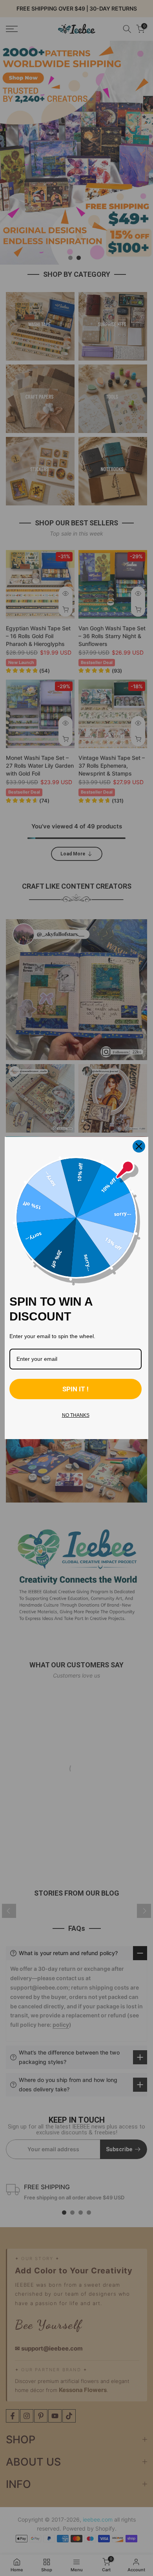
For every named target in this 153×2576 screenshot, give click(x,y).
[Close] (139, 1146)
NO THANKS (76, 1415)
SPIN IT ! (76, 1389)
